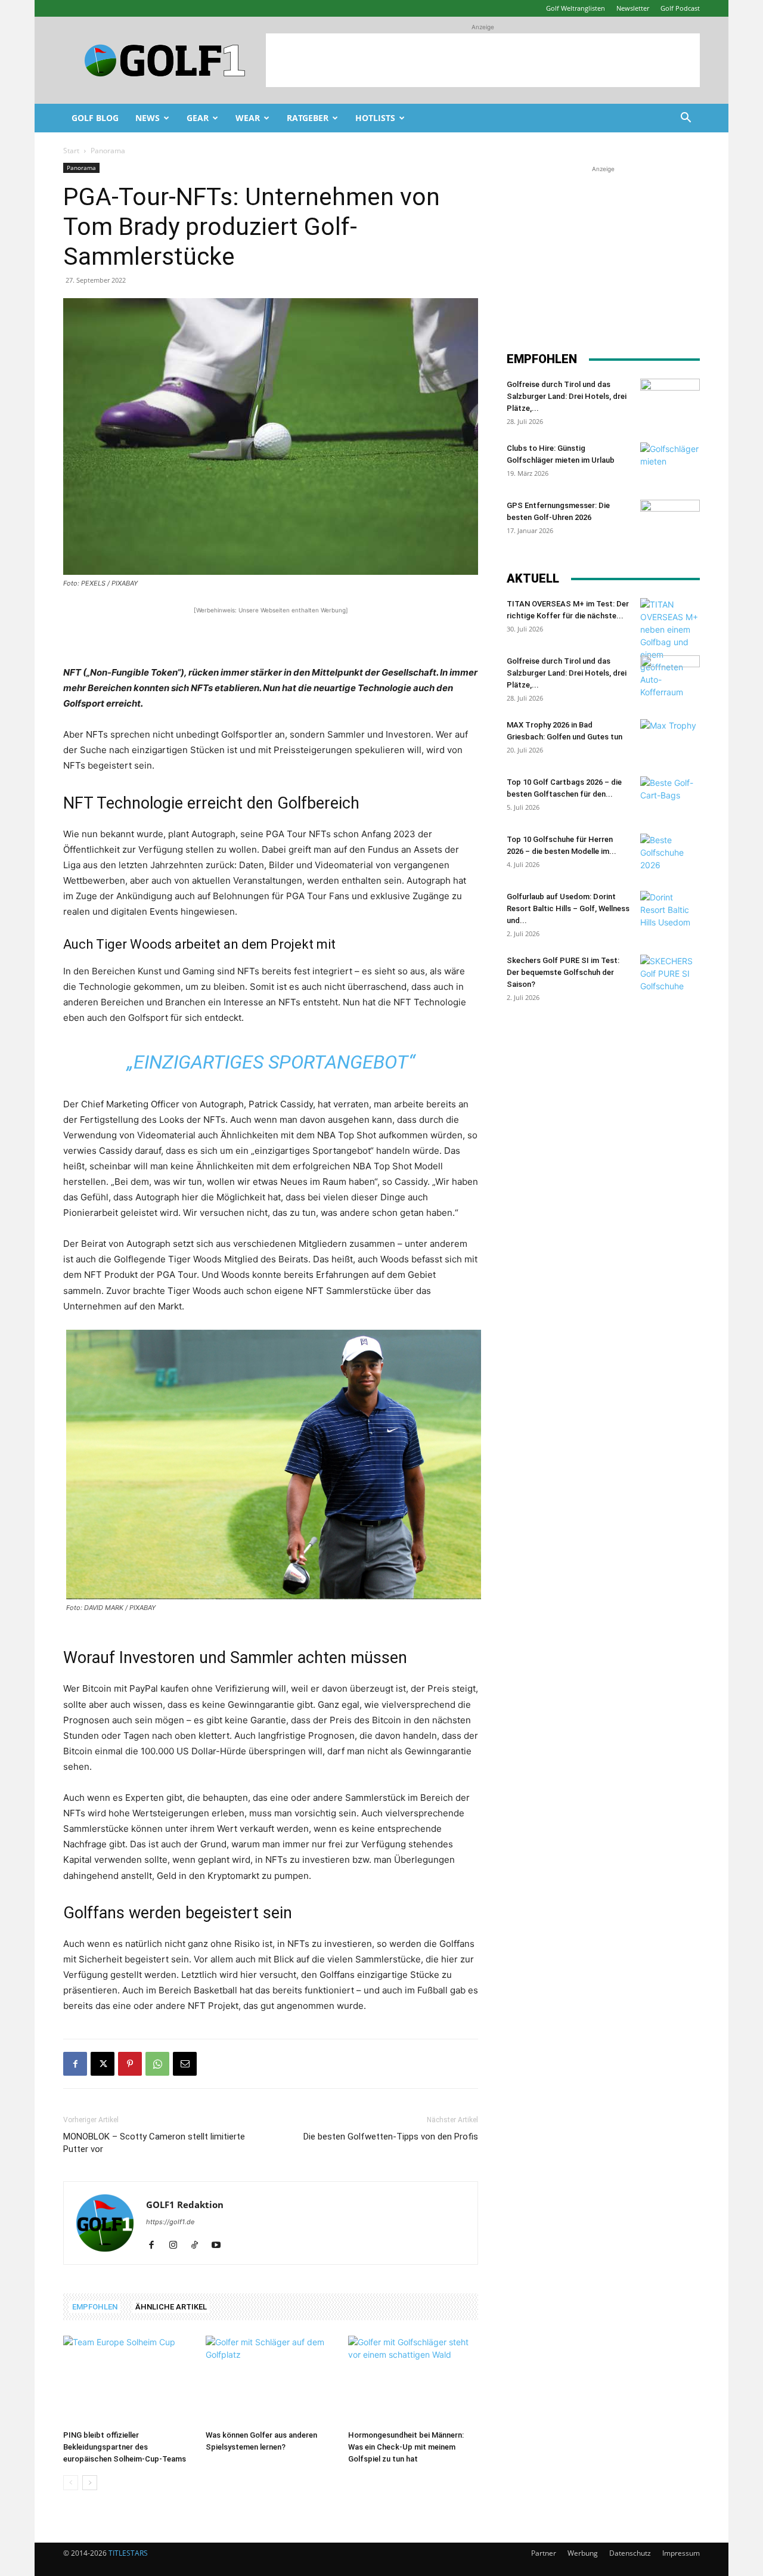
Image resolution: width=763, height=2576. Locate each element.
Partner (544, 2553)
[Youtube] (220, 2246)
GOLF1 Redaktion (185, 2205)
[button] (686, 119)
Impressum (681, 2553)
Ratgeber (308, 118)
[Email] (185, 2064)
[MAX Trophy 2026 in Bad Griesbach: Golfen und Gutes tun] (670, 740)
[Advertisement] (483, 60)
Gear (198, 118)
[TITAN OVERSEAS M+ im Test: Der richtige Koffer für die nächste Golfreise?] (670, 648)
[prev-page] (71, 2483)
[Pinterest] (130, 2064)
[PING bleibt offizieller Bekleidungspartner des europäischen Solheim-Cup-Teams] (128, 2380)
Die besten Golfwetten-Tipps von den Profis (391, 2137)
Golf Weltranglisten (576, 8)
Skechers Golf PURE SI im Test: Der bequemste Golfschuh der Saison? (563, 972)
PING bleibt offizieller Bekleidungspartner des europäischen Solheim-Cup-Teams (125, 2447)
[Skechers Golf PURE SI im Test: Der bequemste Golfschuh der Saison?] (670, 976)
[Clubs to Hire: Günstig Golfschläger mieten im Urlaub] (670, 463)
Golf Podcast (680, 8)
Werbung (583, 2553)
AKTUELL (533, 578)
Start (71, 151)
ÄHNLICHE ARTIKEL (171, 2307)
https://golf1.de (170, 2222)
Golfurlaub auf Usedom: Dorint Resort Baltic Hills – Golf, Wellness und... (568, 908)
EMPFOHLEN (95, 2307)
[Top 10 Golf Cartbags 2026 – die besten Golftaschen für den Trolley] (670, 797)
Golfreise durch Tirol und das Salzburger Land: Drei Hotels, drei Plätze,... (567, 396)
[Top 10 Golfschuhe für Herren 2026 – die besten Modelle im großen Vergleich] (670, 854)
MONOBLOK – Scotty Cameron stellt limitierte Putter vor (154, 2143)
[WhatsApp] (157, 2064)
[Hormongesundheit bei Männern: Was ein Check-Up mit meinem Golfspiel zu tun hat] (413, 2380)
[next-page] (90, 2483)
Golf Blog (95, 118)
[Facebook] (75, 2064)
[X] (103, 2064)
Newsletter (633, 8)
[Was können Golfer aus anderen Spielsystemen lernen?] (271, 2380)
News (148, 118)
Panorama (81, 168)
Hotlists (375, 118)
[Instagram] (177, 2246)
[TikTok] (199, 2246)
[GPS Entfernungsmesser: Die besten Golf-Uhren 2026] (670, 521)
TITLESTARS (128, 2553)
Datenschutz (630, 2553)
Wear (248, 118)
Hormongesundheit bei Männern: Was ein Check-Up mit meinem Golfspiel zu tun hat (406, 2447)
